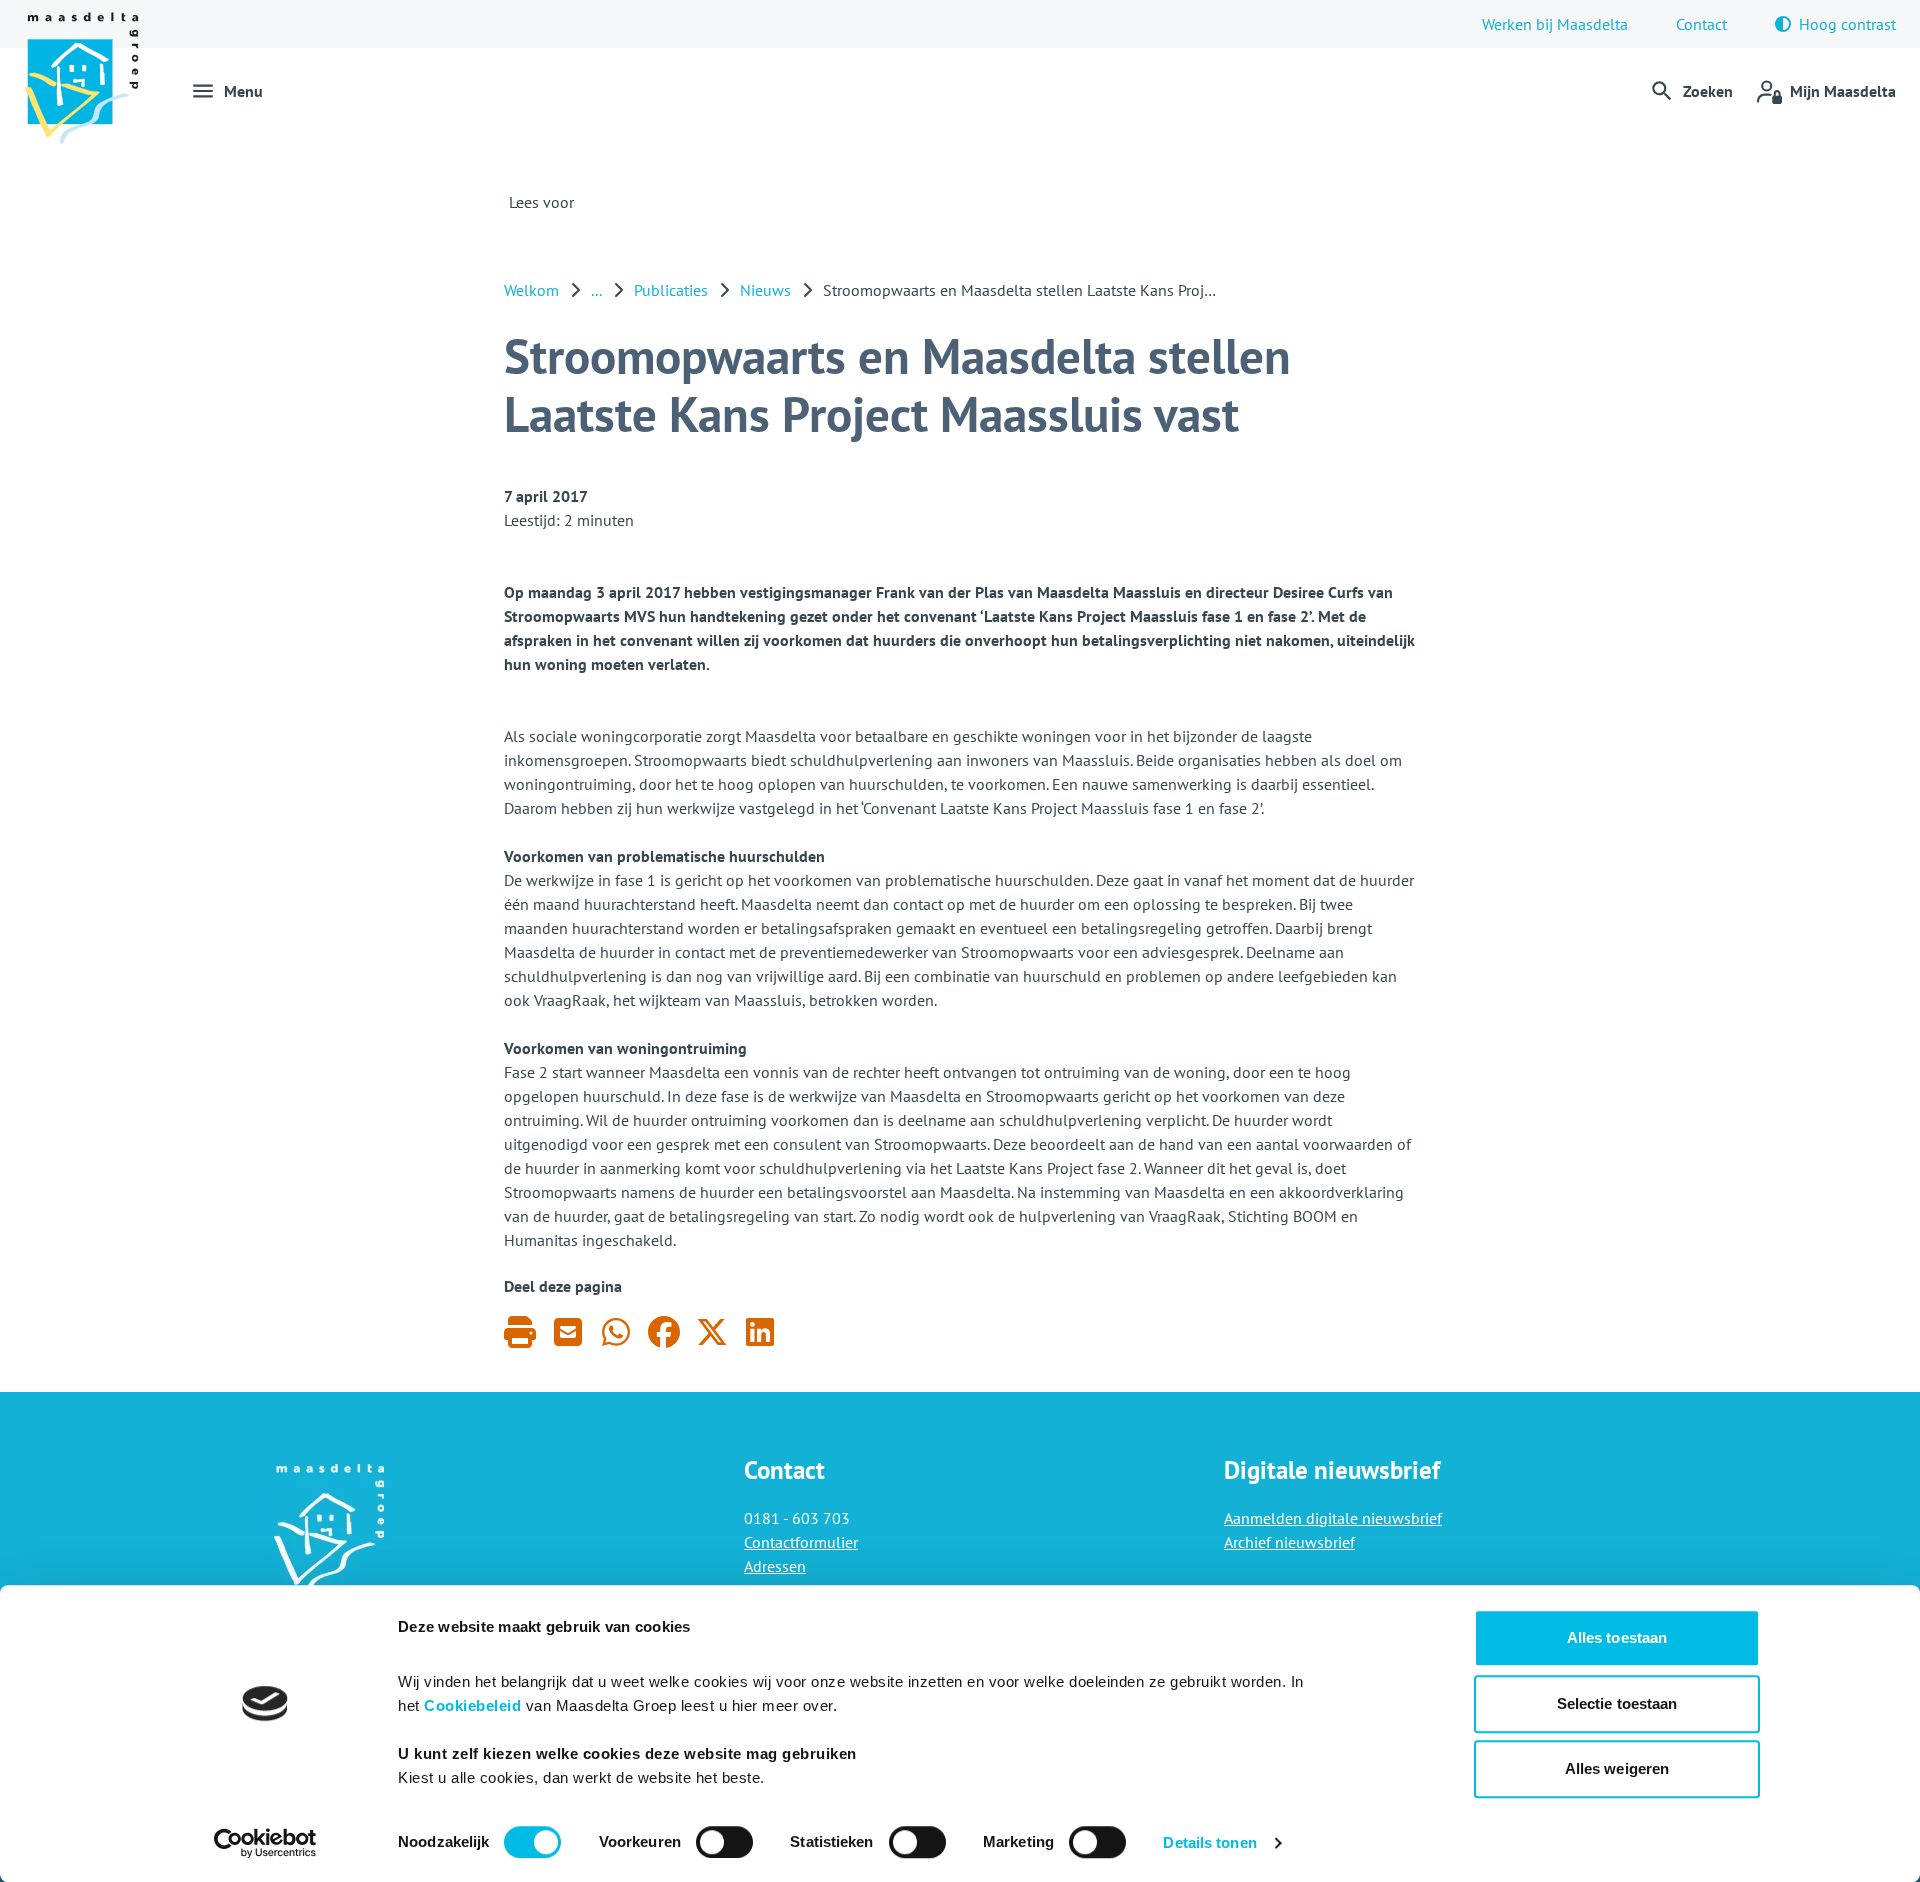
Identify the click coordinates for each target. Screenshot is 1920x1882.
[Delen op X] (712, 1331)
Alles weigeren (1617, 1768)
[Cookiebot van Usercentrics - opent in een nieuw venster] (265, 1843)
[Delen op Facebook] (664, 1331)
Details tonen (1209, 1842)
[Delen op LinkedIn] (760, 1331)
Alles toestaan (1617, 1637)
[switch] (724, 1842)
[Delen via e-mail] (568, 1331)
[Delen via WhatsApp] (616, 1331)
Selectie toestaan (1617, 1703)
